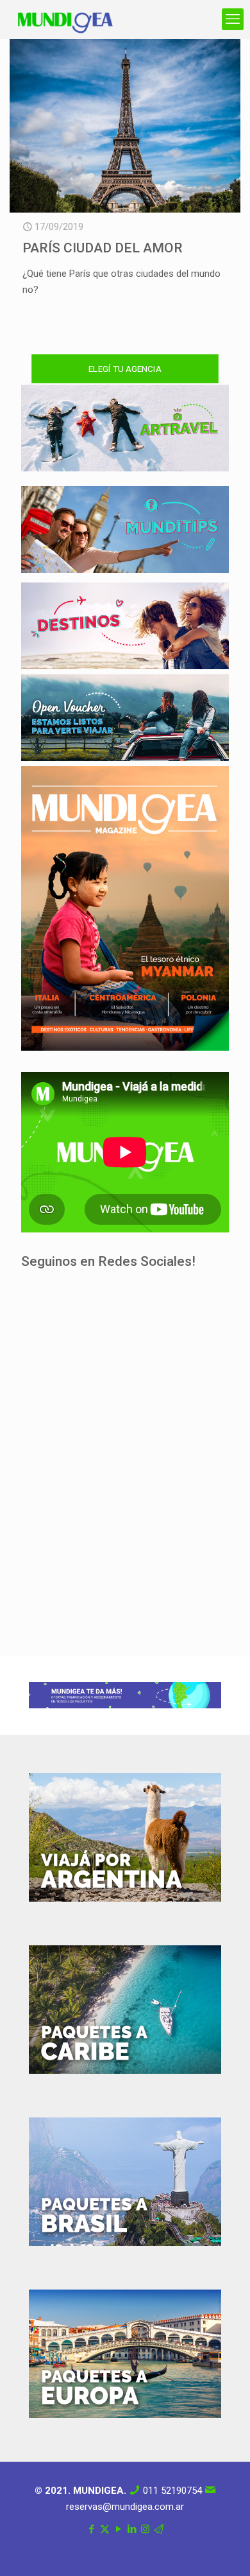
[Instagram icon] (145, 2529)
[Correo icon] (159, 2529)
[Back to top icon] (224, 2550)
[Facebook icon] (91, 2529)
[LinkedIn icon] (132, 2529)
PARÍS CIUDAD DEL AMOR (103, 248)
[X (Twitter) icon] (105, 2529)
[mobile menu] (233, 19)
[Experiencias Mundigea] (65, 19)
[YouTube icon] (118, 2529)
